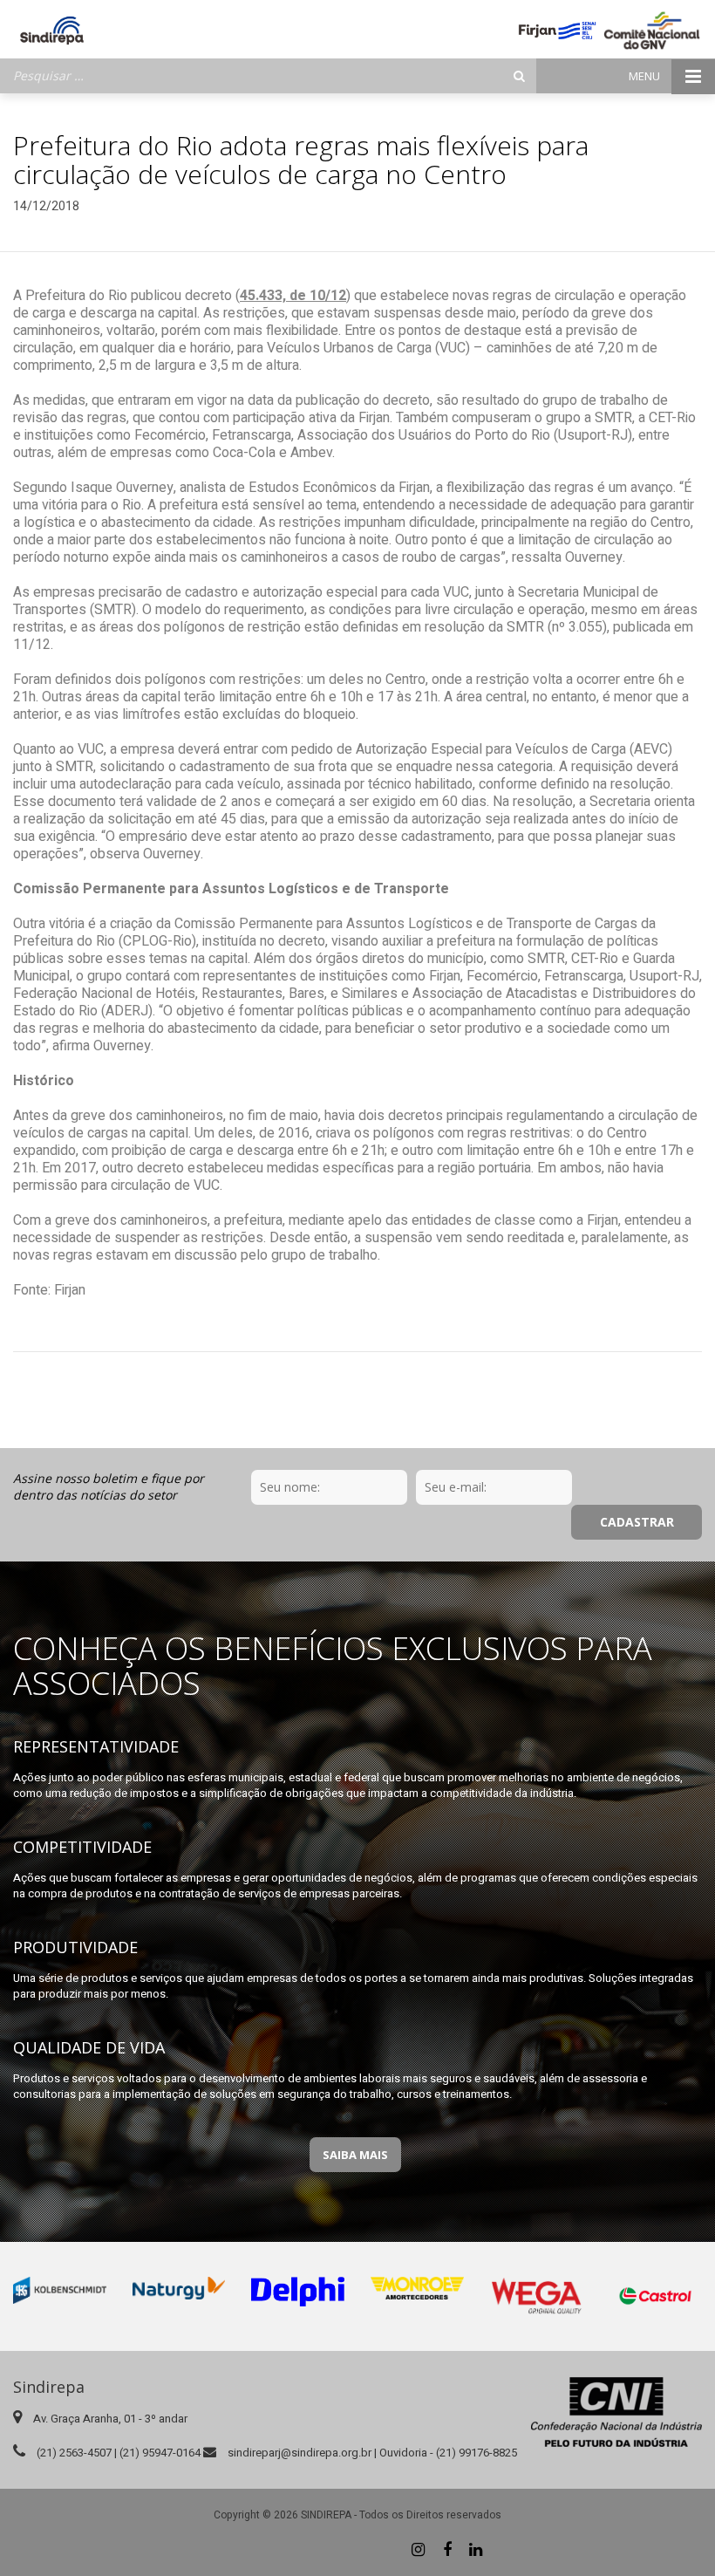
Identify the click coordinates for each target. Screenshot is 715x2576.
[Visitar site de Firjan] (557, 31)
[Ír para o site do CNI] (616, 2412)
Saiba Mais (355, 2155)
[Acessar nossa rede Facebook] (447, 2550)
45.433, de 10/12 (293, 296)
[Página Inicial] (52, 31)
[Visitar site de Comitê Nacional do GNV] (652, 31)
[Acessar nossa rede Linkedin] (476, 2550)
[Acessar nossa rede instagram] (419, 2550)
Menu (646, 76)
